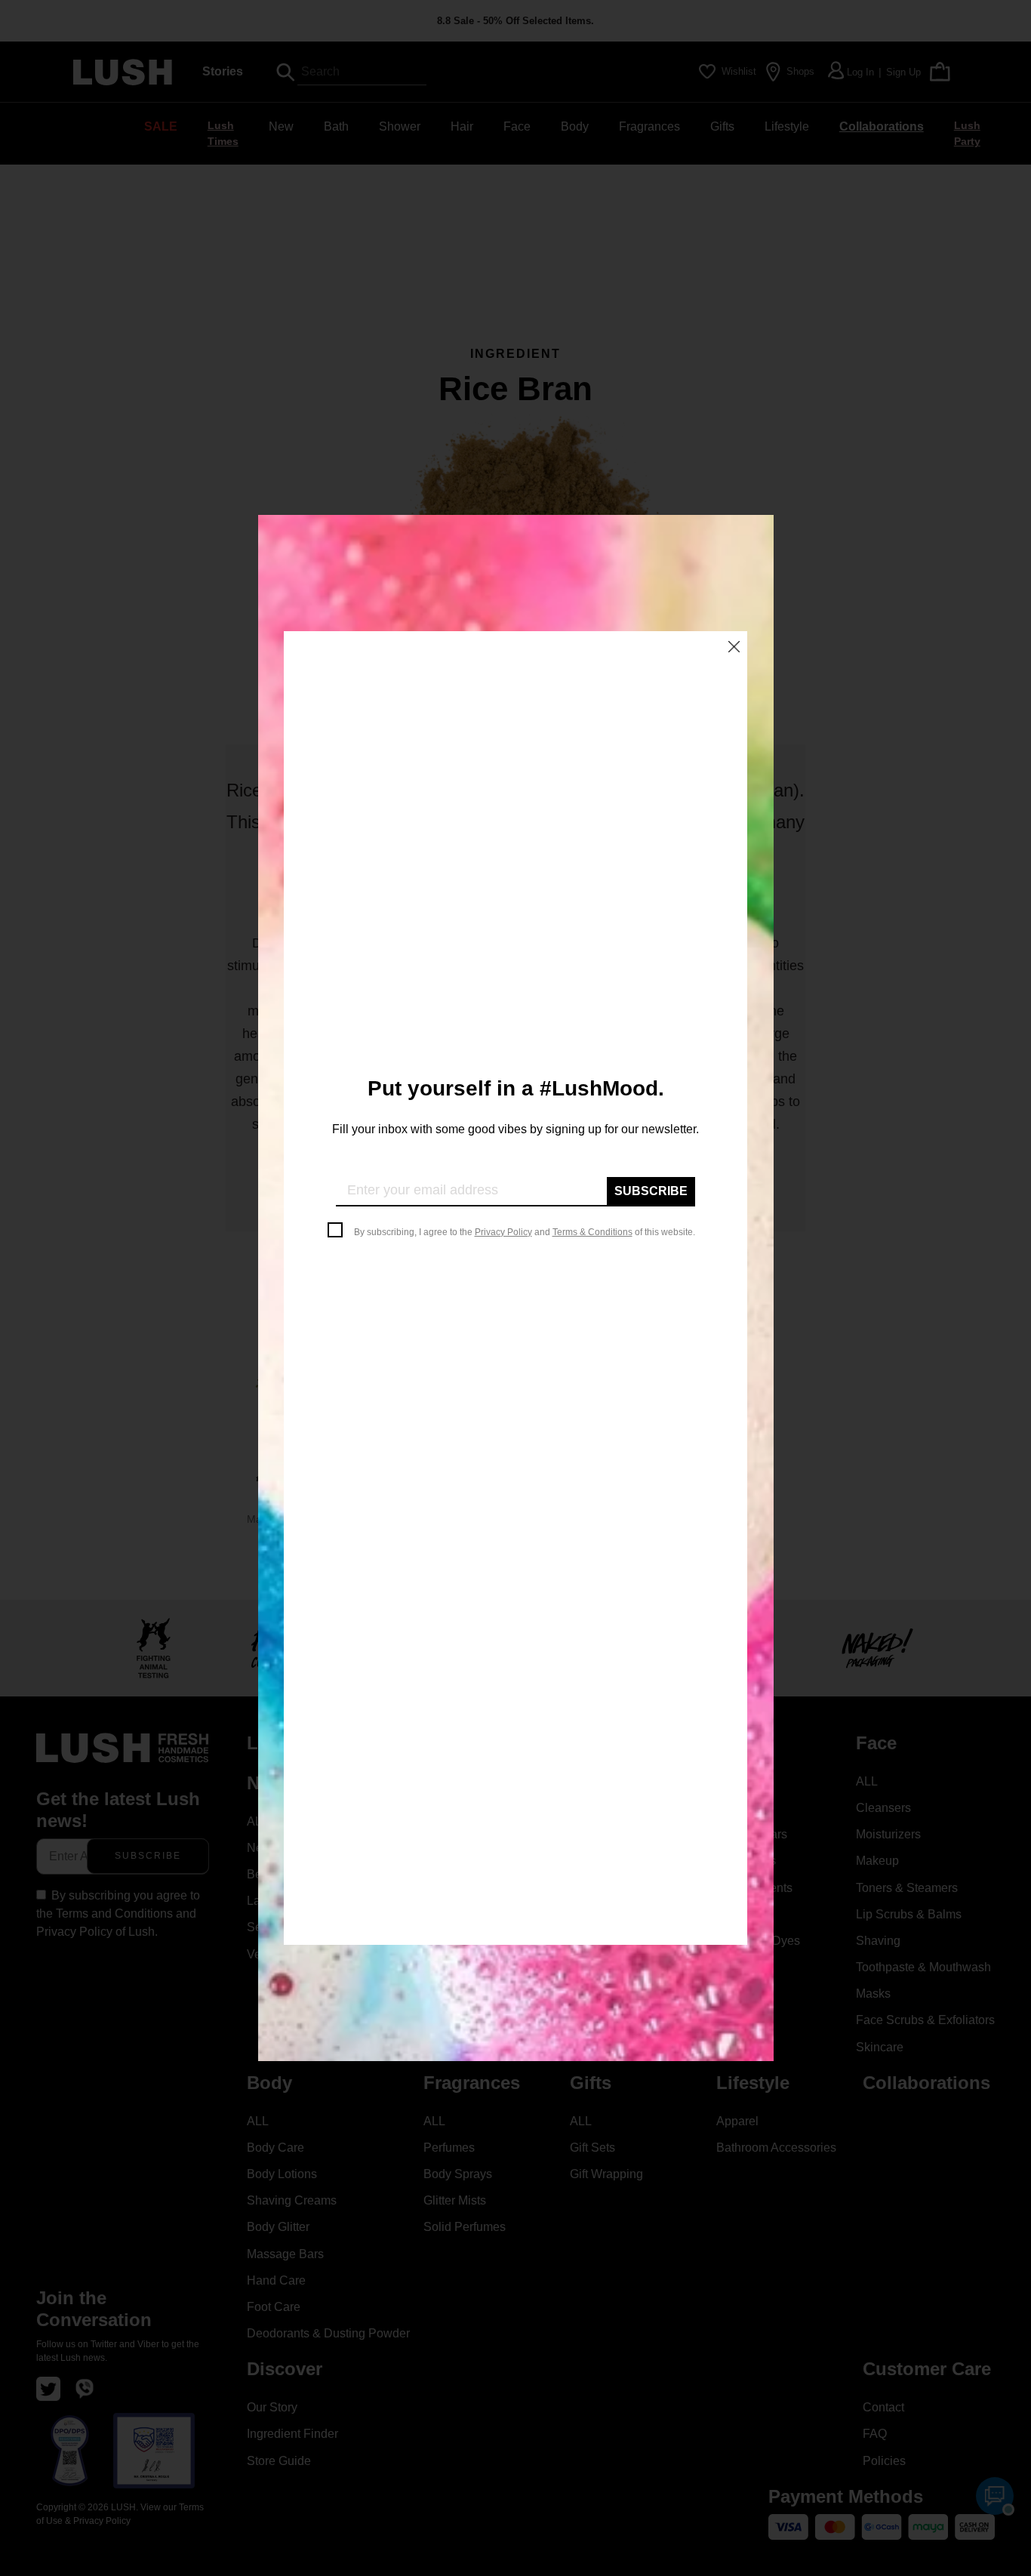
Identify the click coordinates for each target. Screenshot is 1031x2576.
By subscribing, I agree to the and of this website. (525, 1232)
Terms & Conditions (592, 1232)
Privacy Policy (503, 1232)
